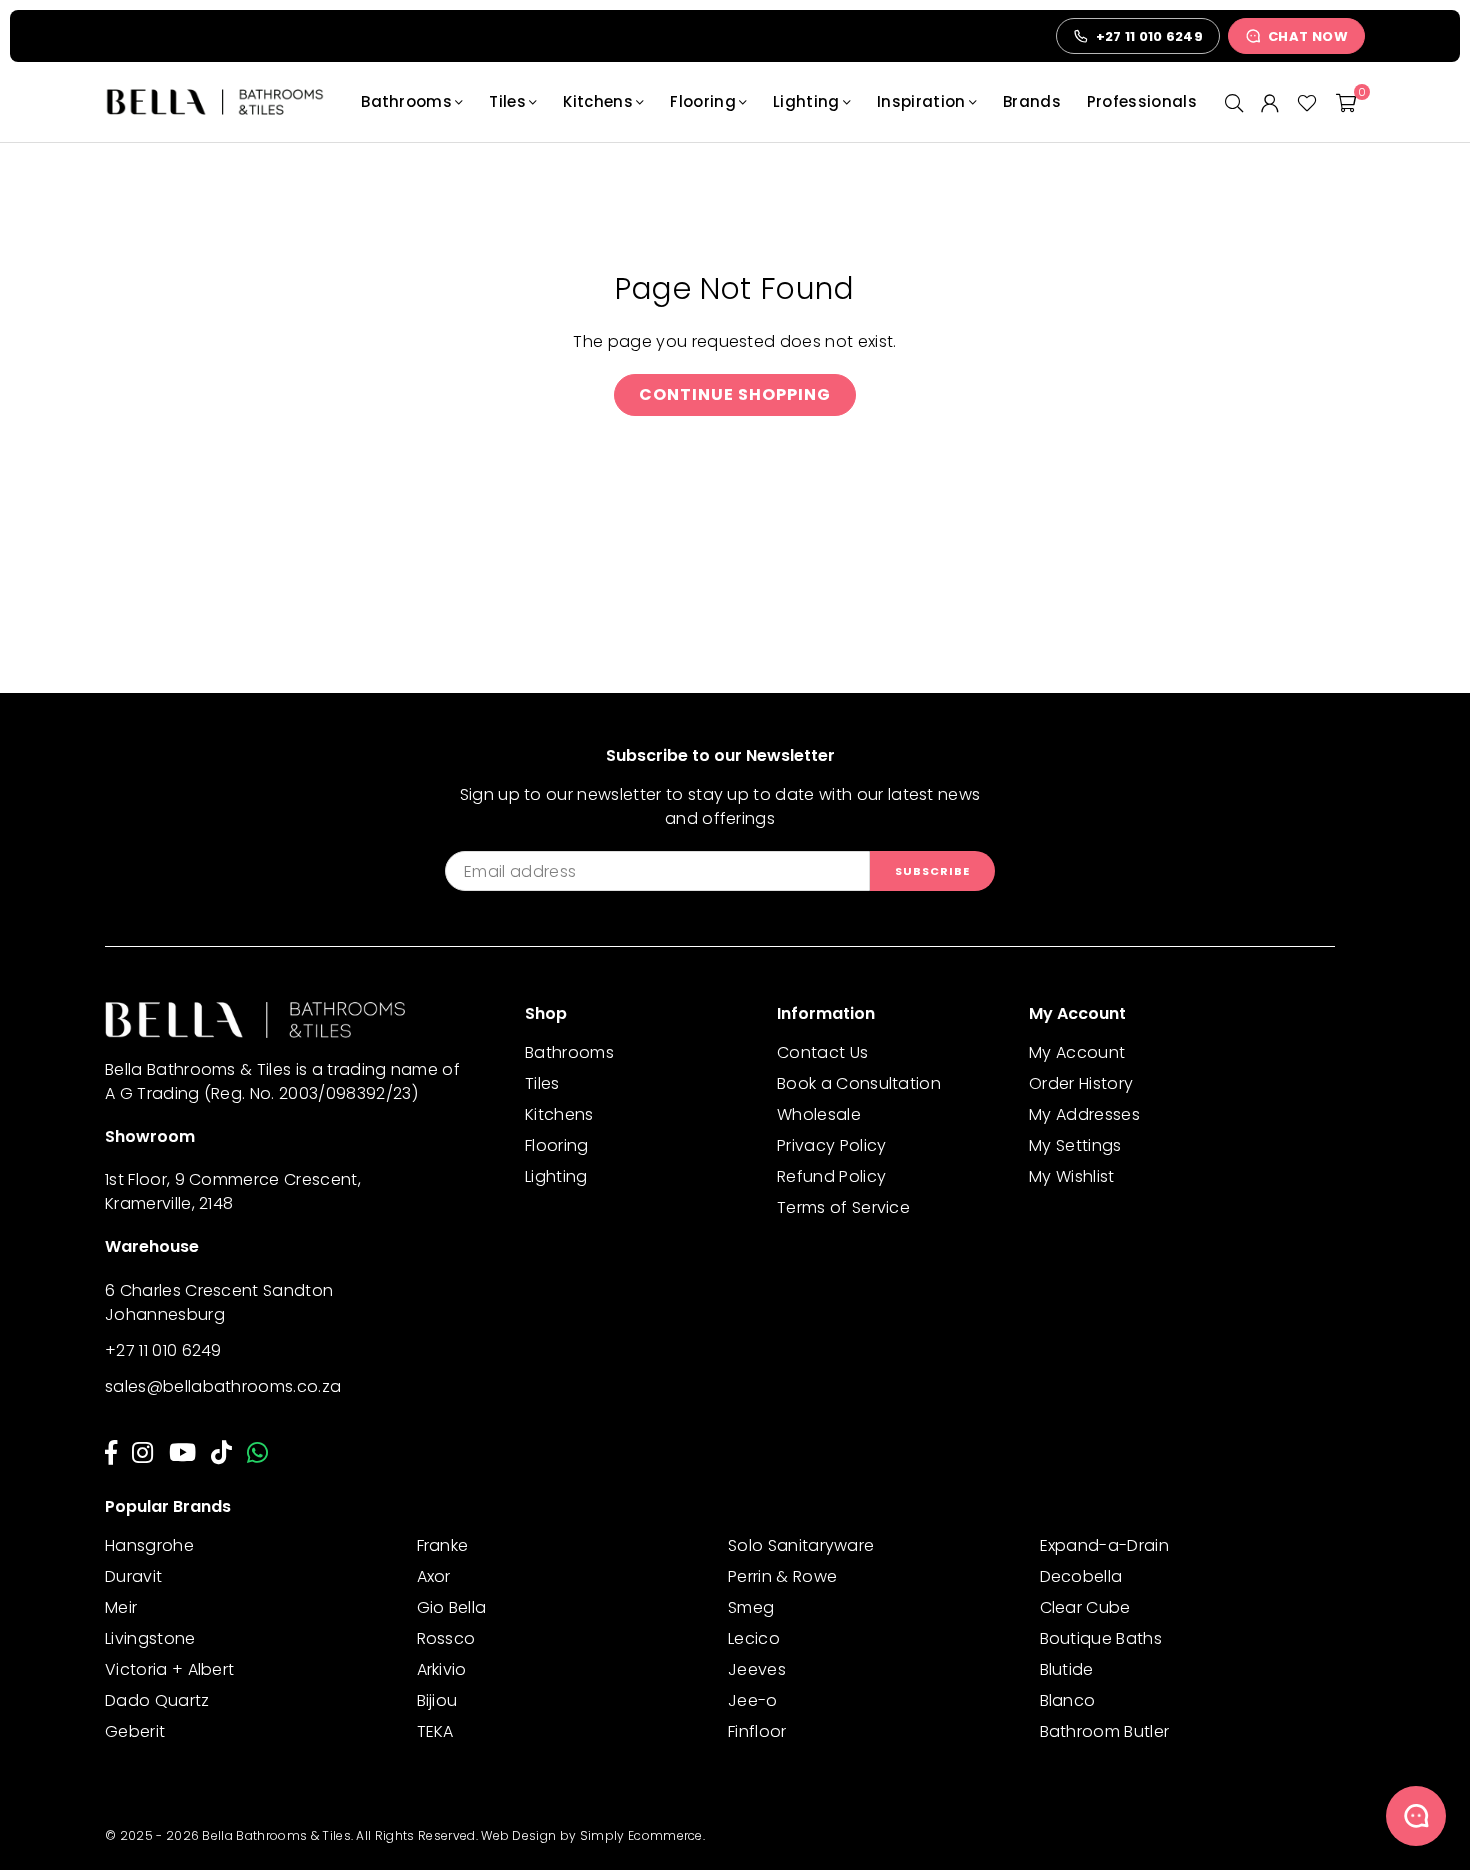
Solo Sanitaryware (801, 1545)
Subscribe (932, 871)
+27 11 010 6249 (163, 1350)
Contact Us (822, 1052)
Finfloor (757, 1731)
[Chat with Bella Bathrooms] (1416, 1816)
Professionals (1142, 101)
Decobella (1081, 1576)
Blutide (1067, 1669)
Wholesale (819, 1114)
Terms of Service (843, 1207)
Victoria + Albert (169, 1669)
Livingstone (150, 1638)
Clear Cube (1085, 1607)
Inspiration (921, 101)
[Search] (1234, 102)
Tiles (507, 101)
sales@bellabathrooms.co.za (223, 1386)
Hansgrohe (149, 1545)
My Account (1077, 1052)
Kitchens (598, 101)
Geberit (135, 1731)
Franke (443, 1545)
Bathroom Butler (1105, 1731)
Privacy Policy (831, 1145)
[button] (1346, 102)
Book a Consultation (859, 1083)
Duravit (133, 1576)
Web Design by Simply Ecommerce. (593, 1835)
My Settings (1075, 1145)
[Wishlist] (1307, 102)
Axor (434, 1576)
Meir (121, 1607)
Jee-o (753, 1700)
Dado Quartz (157, 1700)
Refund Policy (831, 1176)
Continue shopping (735, 394)
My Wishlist (1072, 1176)
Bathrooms (406, 101)
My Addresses (1084, 1114)
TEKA (435, 1731)
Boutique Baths (1101, 1638)
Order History (1081, 1083)
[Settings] (1270, 102)
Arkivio (442, 1669)
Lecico (754, 1638)
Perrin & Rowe (782, 1576)
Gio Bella (452, 1607)
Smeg (751, 1607)
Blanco (1068, 1700)
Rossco (446, 1638)
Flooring (703, 101)
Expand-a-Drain (1104, 1545)
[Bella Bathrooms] (225, 102)
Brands (1032, 101)
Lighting (806, 101)
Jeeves (757, 1669)
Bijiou (437, 1700)
